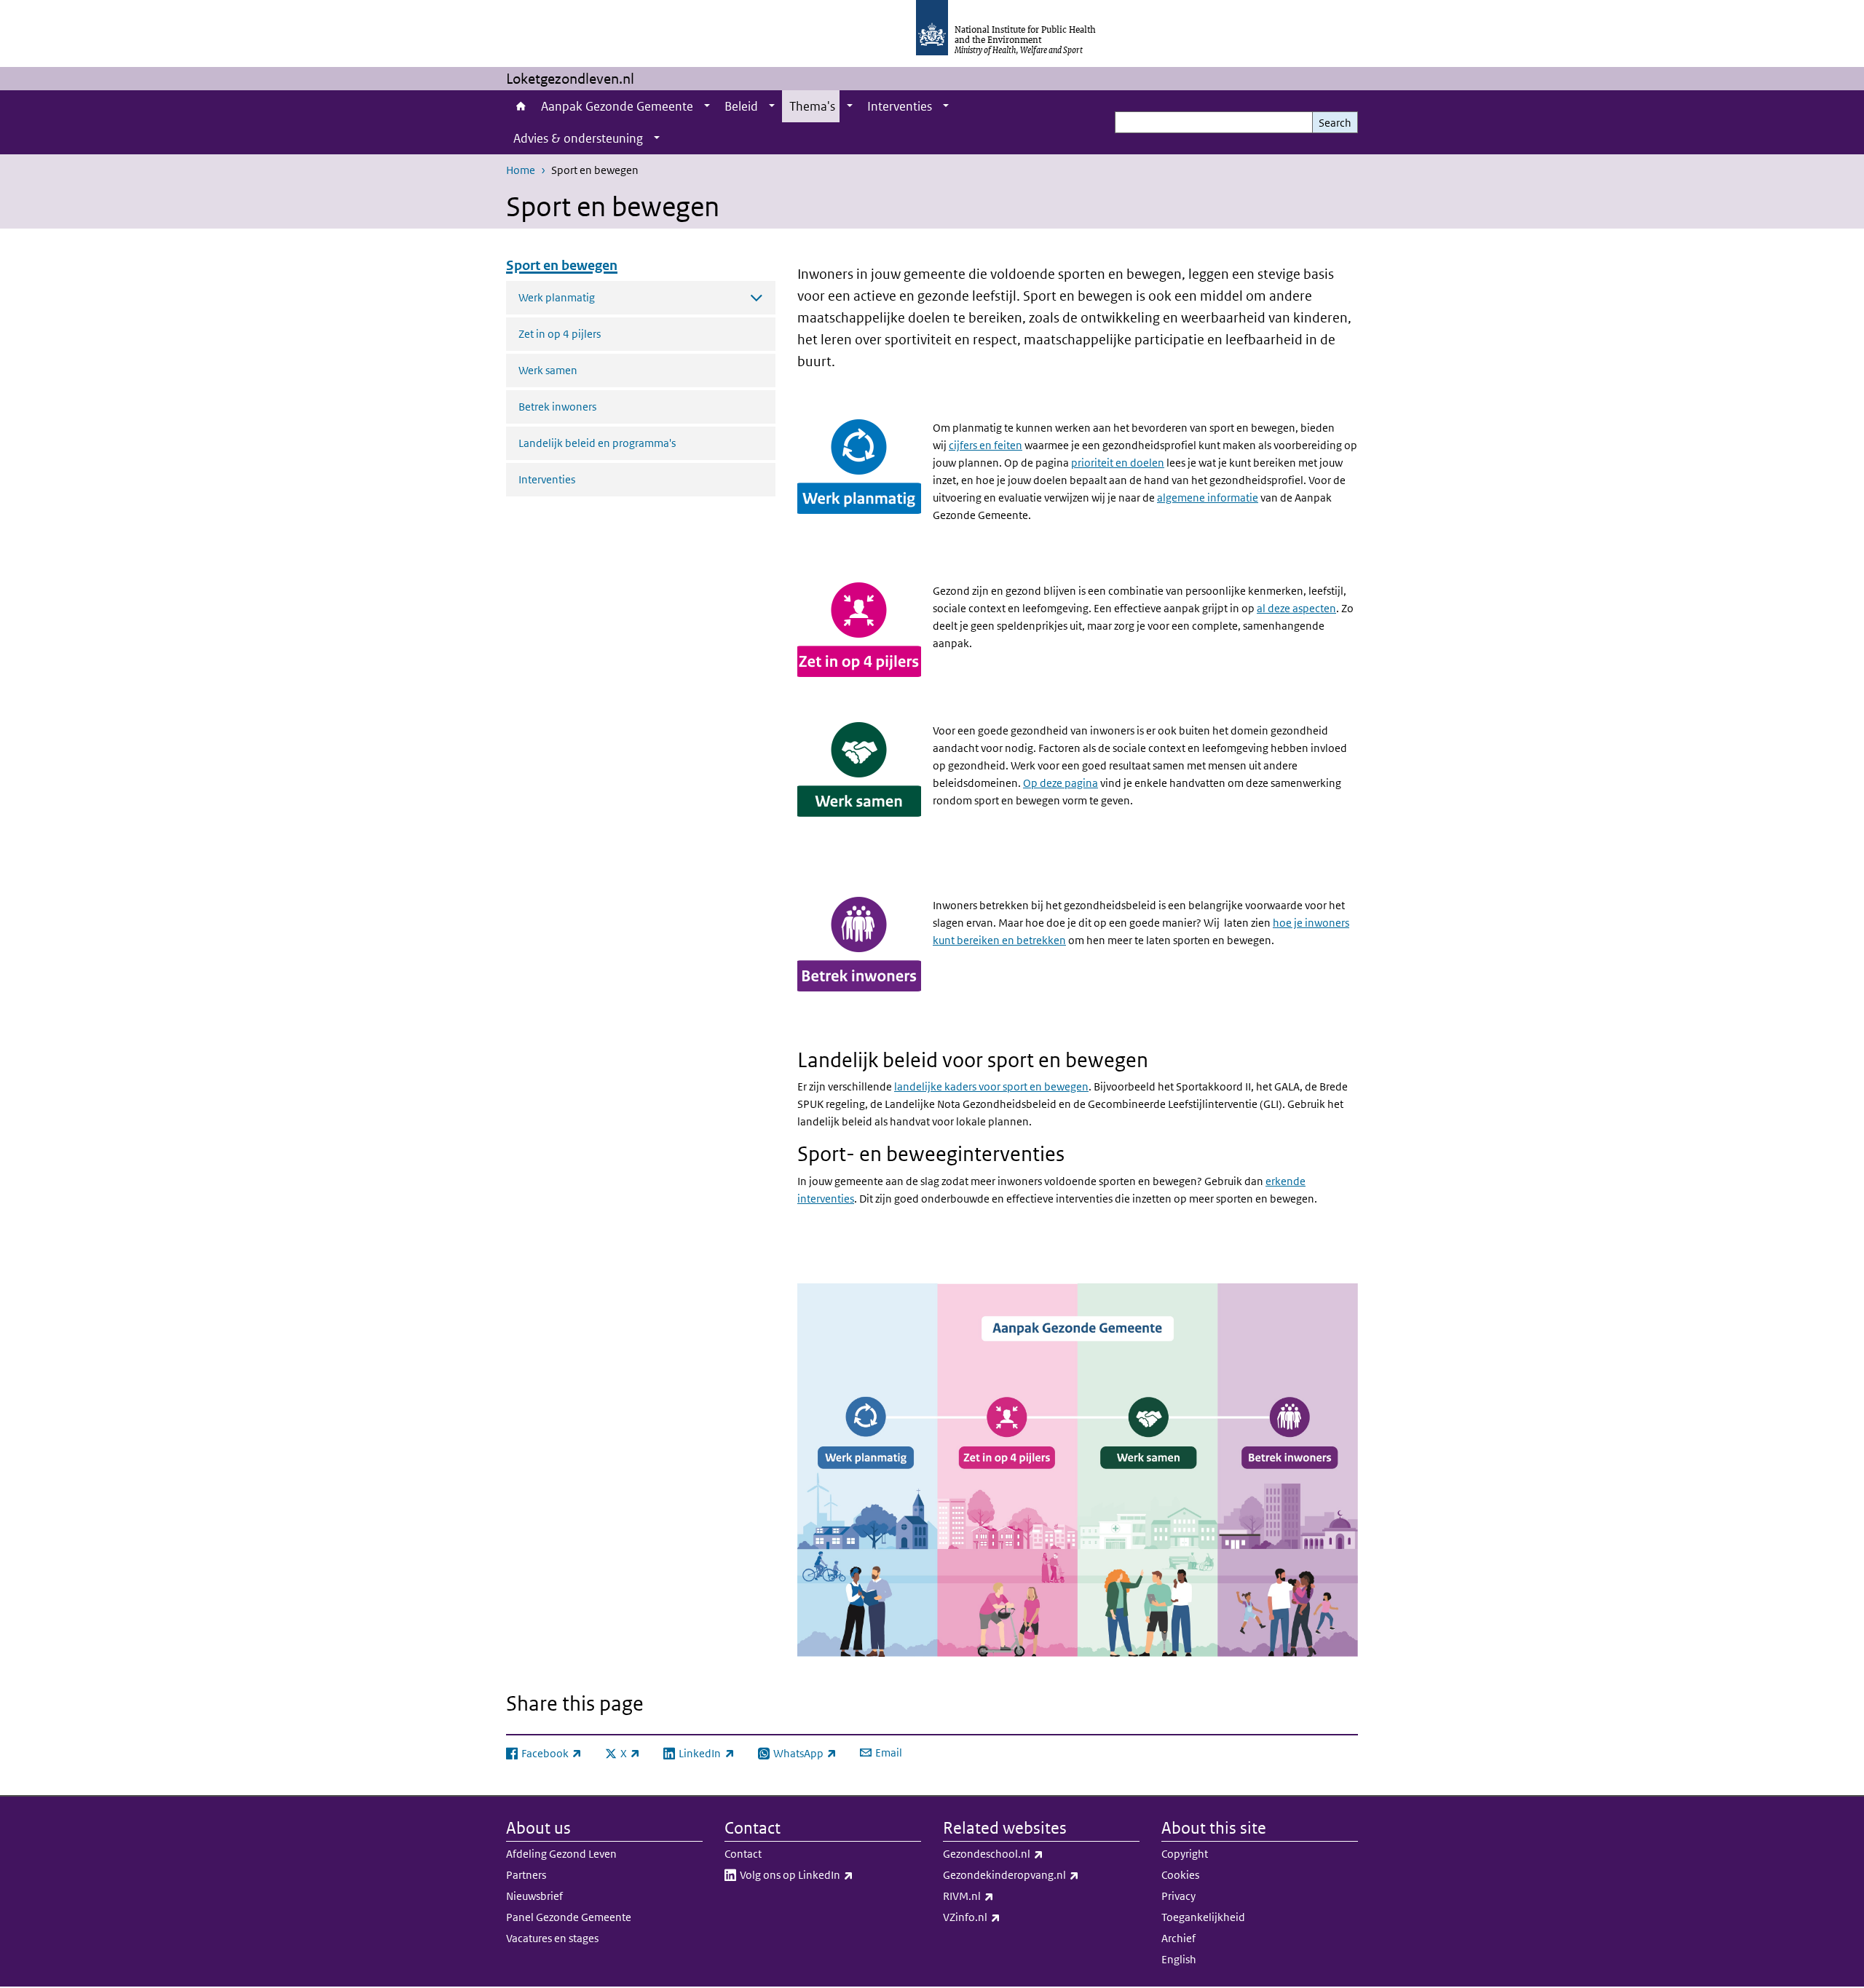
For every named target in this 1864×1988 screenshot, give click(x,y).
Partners (526, 1875)
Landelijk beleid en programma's (597, 443)
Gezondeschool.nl (1031, 1853)
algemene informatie (1208, 498)
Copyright (1185, 1854)
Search (1335, 123)
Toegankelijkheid (1203, 1917)
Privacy (1178, 1896)
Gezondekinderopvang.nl (1041, 1874)
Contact (743, 1854)
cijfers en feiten (986, 445)
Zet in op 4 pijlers (560, 334)
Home (520, 106)
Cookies (1180, 1875)
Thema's (812, 106)
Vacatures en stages (552, 1938)
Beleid (741, 106)
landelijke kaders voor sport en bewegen (991, 1086)
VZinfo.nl (1010, 1917)
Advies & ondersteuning (578, 138)
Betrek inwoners (557, 407)
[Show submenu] (707, 106)
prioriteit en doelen (1118, 463)
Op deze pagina (1061, 783)
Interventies (900, 106)
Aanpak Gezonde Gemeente (617, 106)
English (1179, 1959)
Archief (1178, 1938)
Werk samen (548, 370)
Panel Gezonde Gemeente (569, 1917)
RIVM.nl (1007, 1896)
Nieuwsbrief (534, 1896)
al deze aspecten (1296, 608)
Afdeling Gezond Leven (561, 1854)
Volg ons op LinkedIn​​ (830, 1874)
